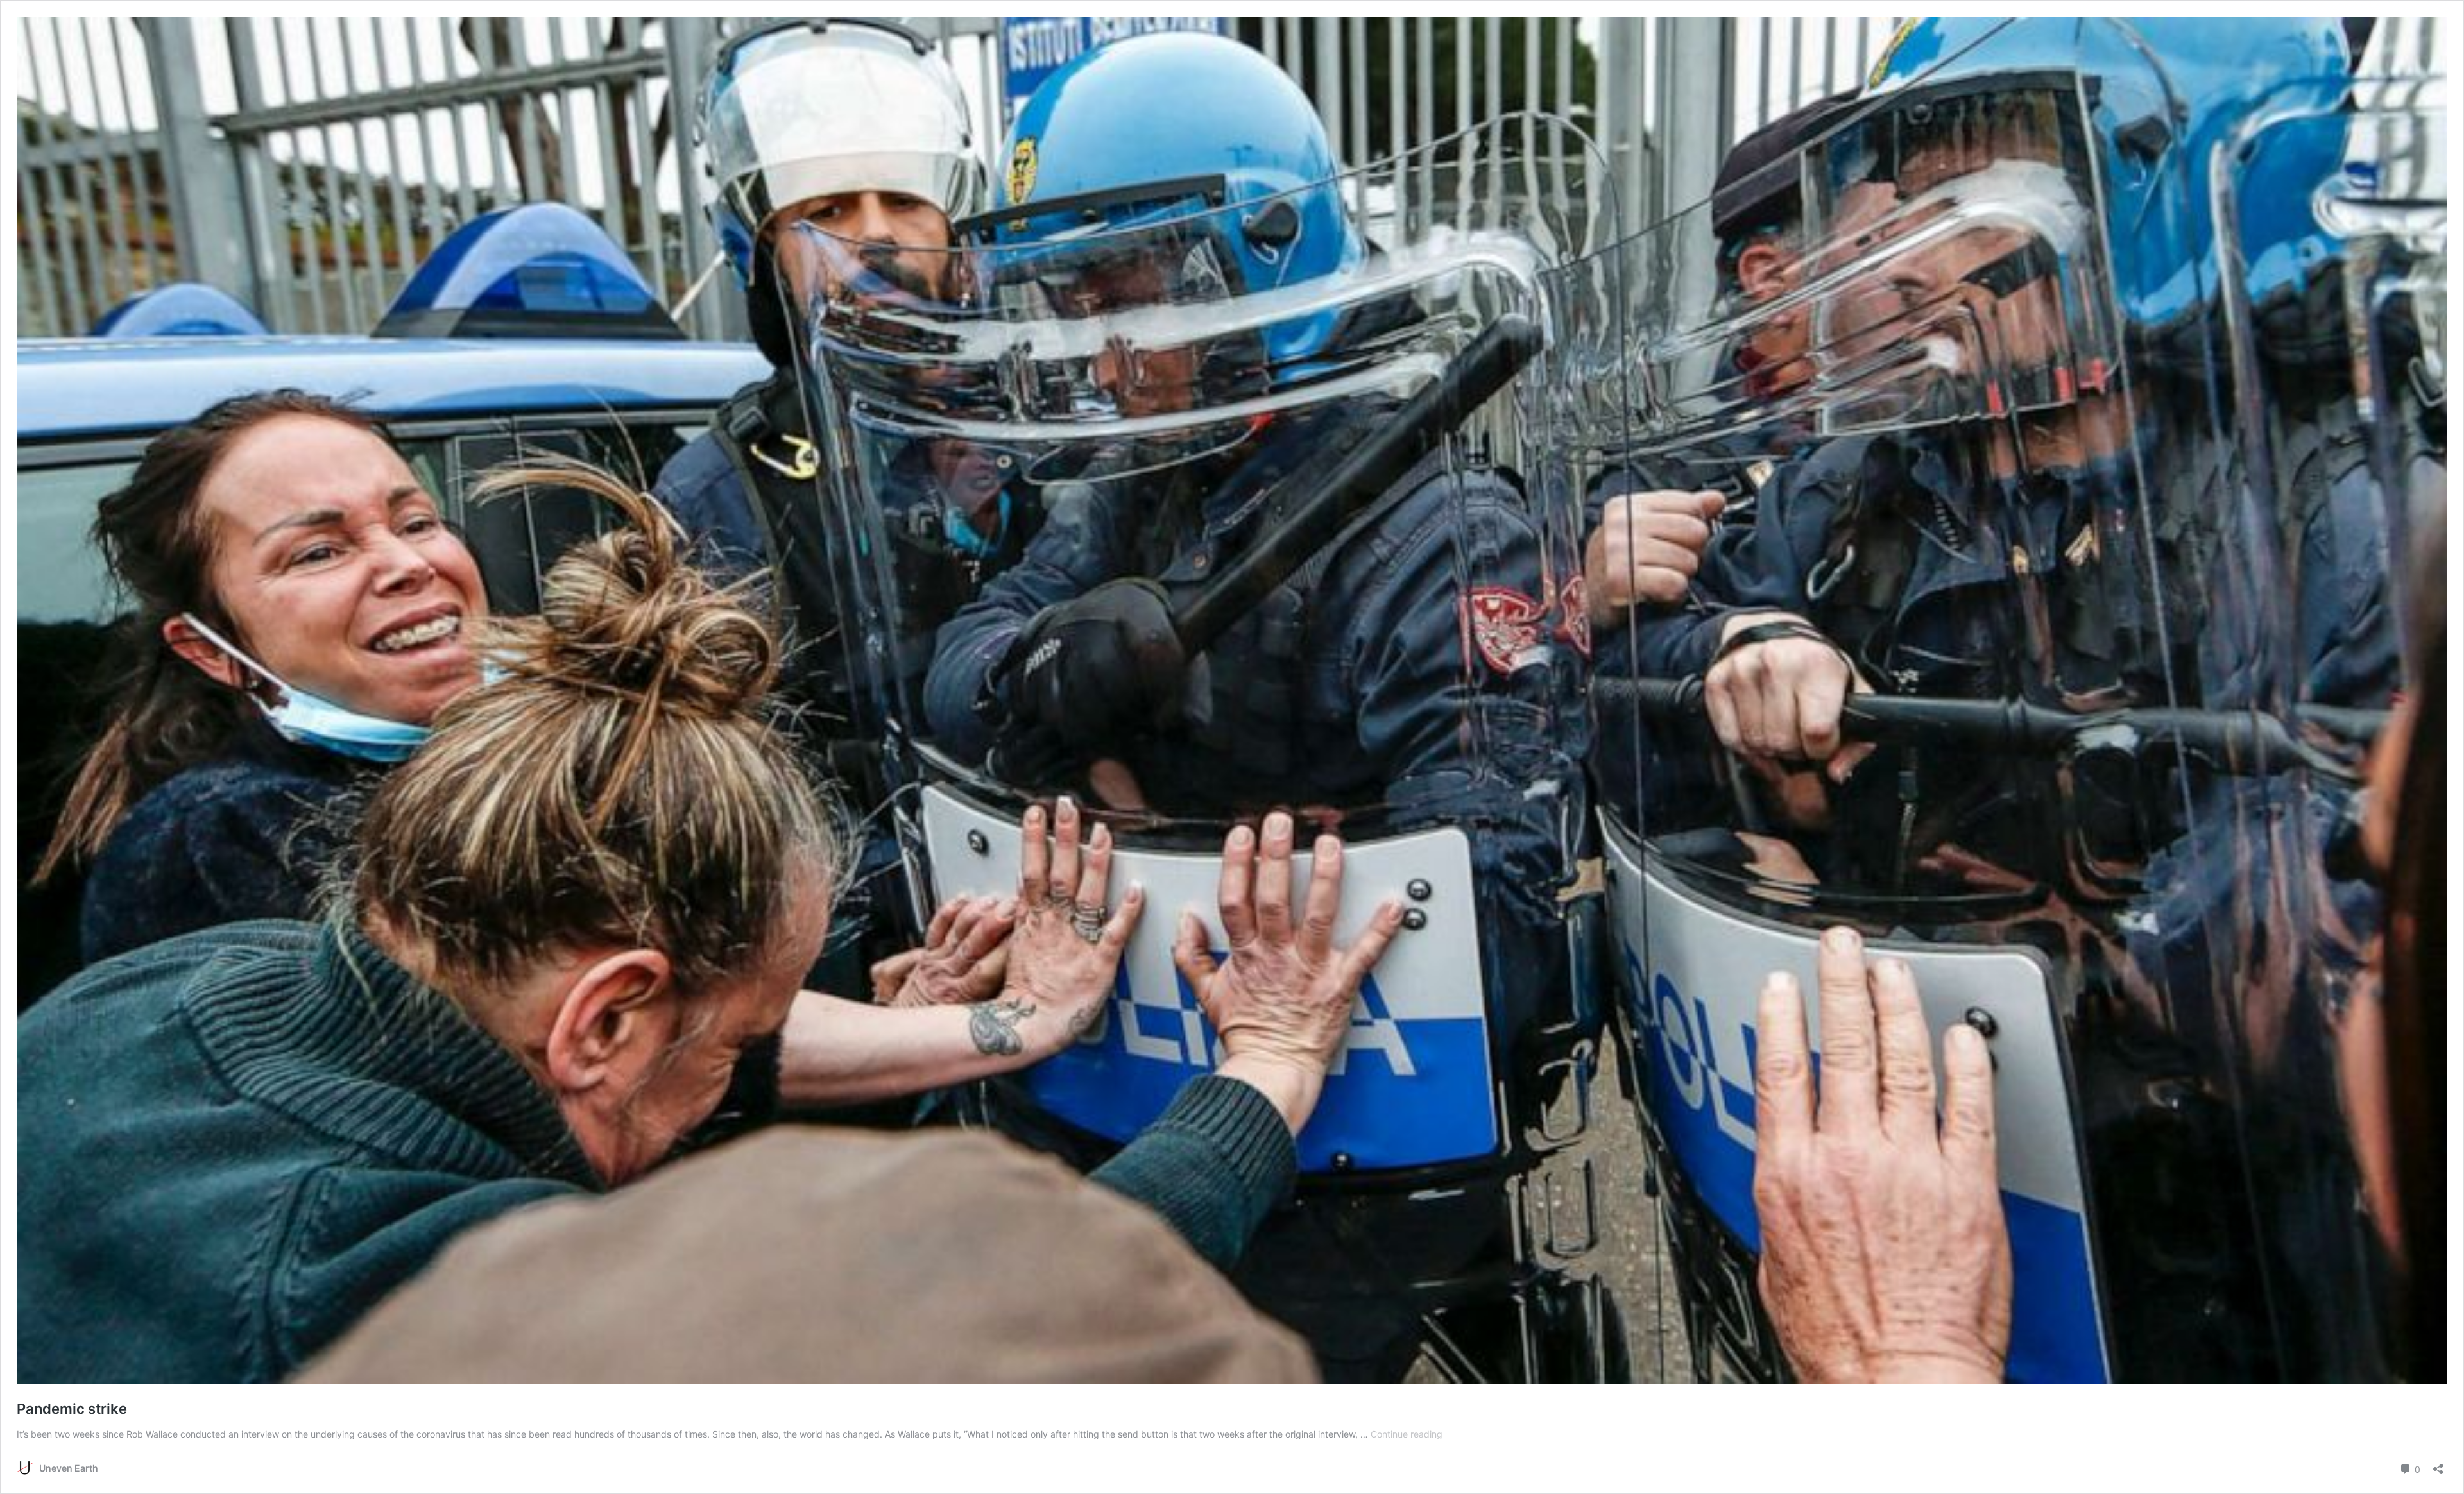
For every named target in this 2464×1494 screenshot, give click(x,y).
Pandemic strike (72, 1409)
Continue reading (1407, 1434)
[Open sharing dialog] (2438, 1465)
